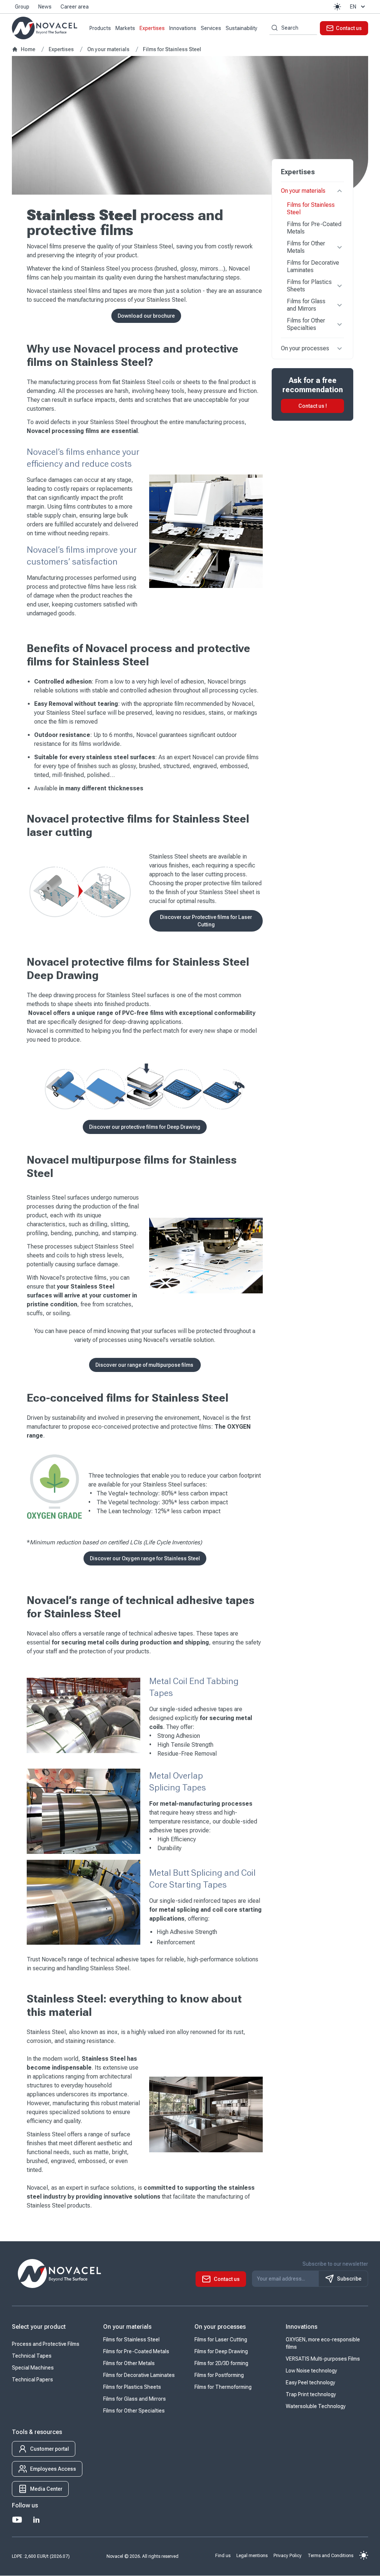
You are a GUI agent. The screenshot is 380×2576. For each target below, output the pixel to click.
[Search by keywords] (273, 28)
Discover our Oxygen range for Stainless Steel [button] (145, 1558)
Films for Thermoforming (223, 2387)
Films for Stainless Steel (311, 209)
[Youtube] (17, 2520)
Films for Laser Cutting (221, 2340)
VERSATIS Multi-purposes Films (323, 2359)
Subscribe (349, 2279)
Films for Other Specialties (306, 324)
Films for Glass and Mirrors (306, 305)
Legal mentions (252, 2556)
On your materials (303, 191)
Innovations (183, 28)
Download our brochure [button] (146, 316)
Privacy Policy (288, 2556)
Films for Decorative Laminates (313, 266)
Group (22, 7)
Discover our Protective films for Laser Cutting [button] (206, 921)
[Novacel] (45, 28)
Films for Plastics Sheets (309, 286)
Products (100, 28)
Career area (75, 7)
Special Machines (33, 2368)
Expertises (152, 28)
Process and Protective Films (46, 2344)
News (45, 7)
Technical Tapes (32, 2356)
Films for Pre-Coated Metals (314, 228)
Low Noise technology (311, 2371)
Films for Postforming (219, 2375)
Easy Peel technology (310, 2383)
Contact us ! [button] (313, 406)
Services (211, 28)
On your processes (305, 348)
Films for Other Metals (306, 247)
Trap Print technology (311, 2395)
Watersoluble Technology (316, 2407)
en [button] (353, 7)
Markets (125, 28)
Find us (223, 2556)
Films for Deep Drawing (221, 2352)
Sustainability (241, 28)
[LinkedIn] (36, 2520)
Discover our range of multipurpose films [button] (145, 1365)
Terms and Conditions (330, 2556)
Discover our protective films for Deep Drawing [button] (145, 1127)
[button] (337, 7)
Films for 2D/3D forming (221, 2364)
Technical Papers (32, 2380)
